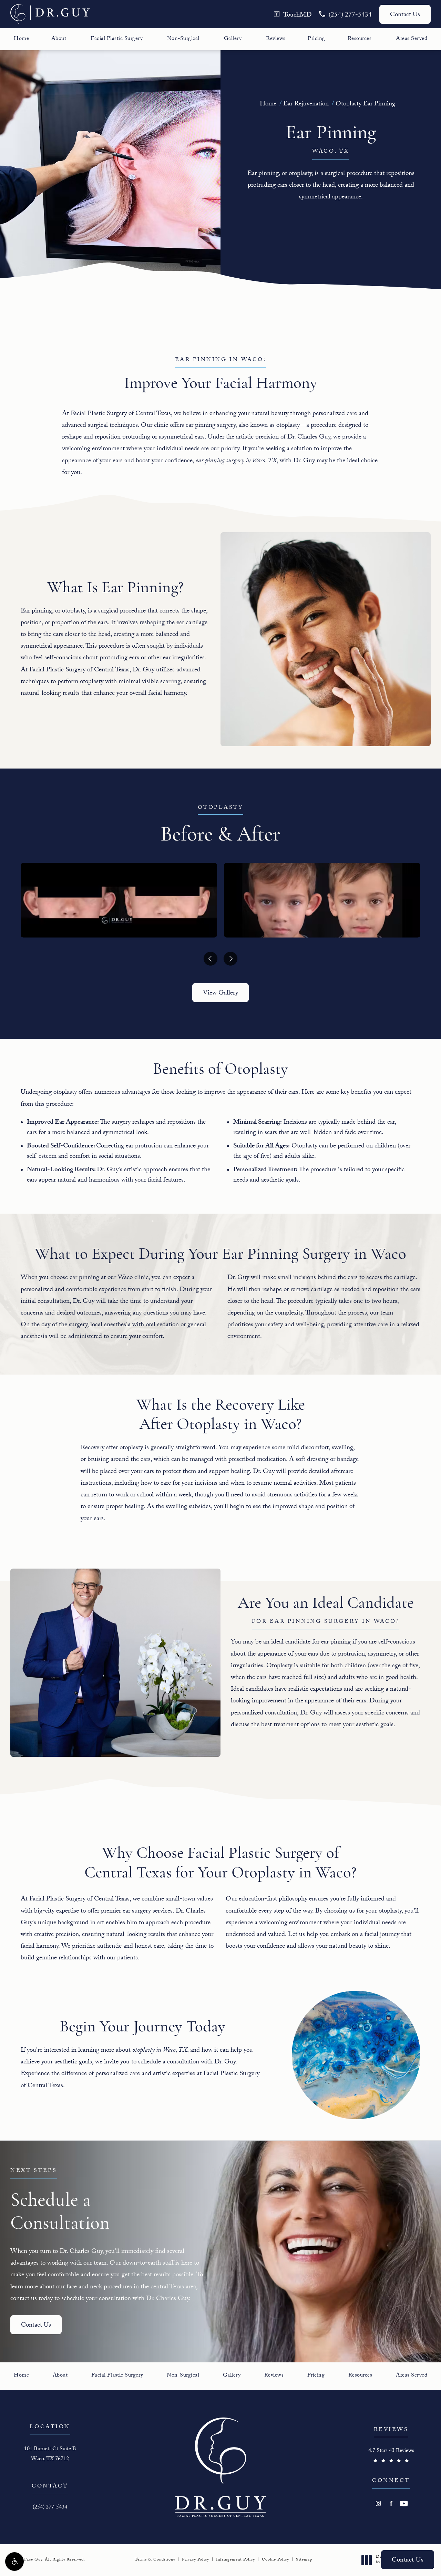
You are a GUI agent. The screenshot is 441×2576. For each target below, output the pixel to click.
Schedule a (60, 2201)
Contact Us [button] (408, 2560)
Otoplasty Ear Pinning (365, 104)
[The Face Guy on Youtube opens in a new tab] (404, 2503)
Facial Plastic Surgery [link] (117, 39)
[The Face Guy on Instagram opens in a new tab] (378, 2503)
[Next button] (230, 959)
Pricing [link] (316, 39)
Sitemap (304, 2560)
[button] (14, 2562)
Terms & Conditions (155, 2560)
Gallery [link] (233, 39)
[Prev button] (211, 959)
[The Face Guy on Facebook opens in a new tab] (391, 2503)
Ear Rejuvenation (306, 104)
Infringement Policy (235, 2560)
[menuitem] (21, 39)
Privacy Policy (196, 2560)
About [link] (59, 39)
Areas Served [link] (412, 39)
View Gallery (220, 993)
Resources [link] (360, 39)
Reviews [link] (276, 39)
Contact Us (405, 15)
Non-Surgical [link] (183, 39)
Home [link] (21, 39)
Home (268, 104)
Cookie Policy (275, 2560)
